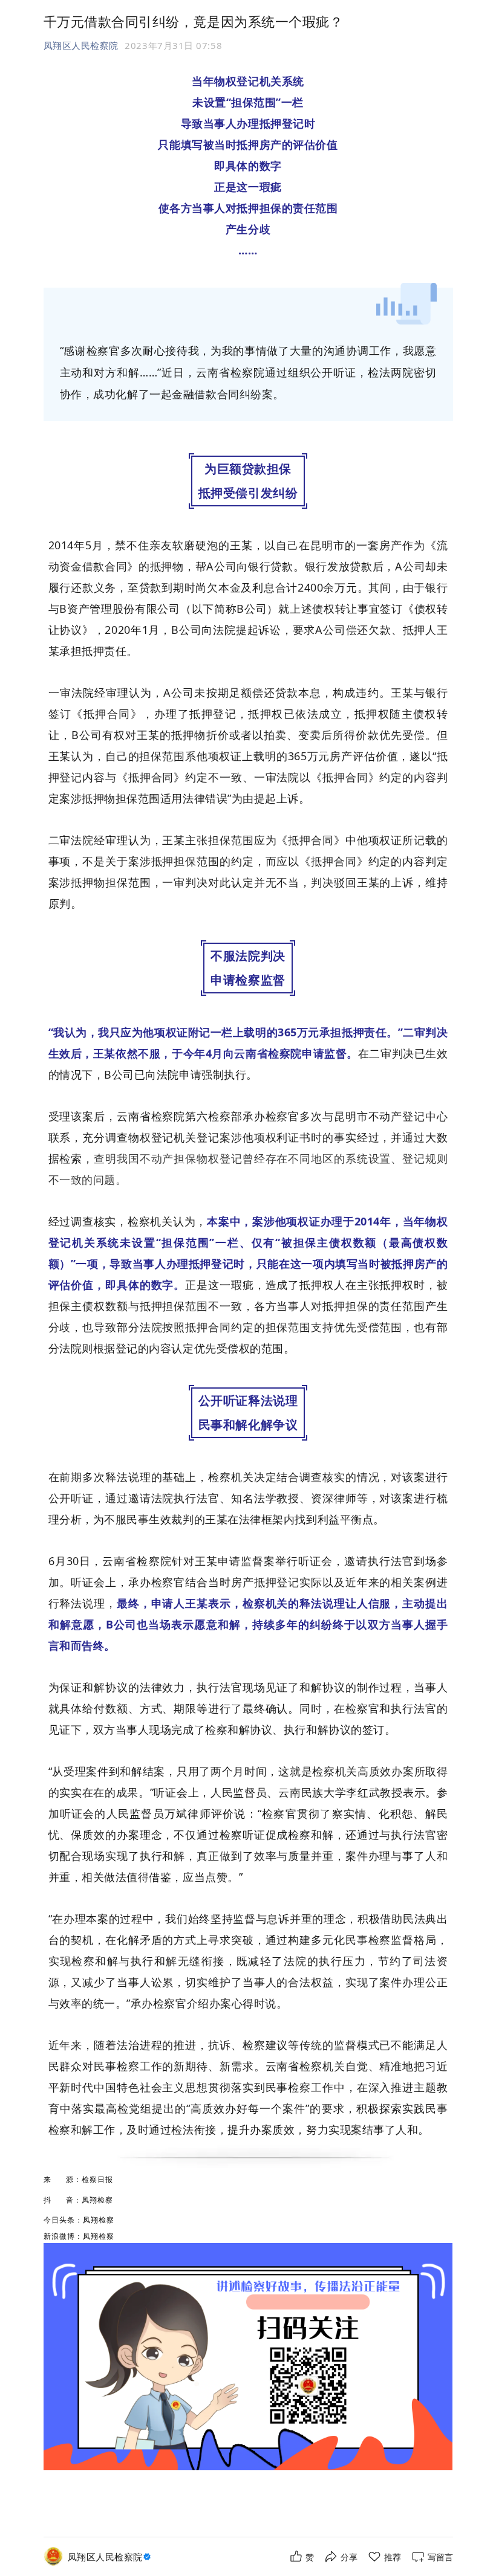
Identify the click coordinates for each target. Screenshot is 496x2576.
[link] (111, 2557)
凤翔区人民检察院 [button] (81, 45)
